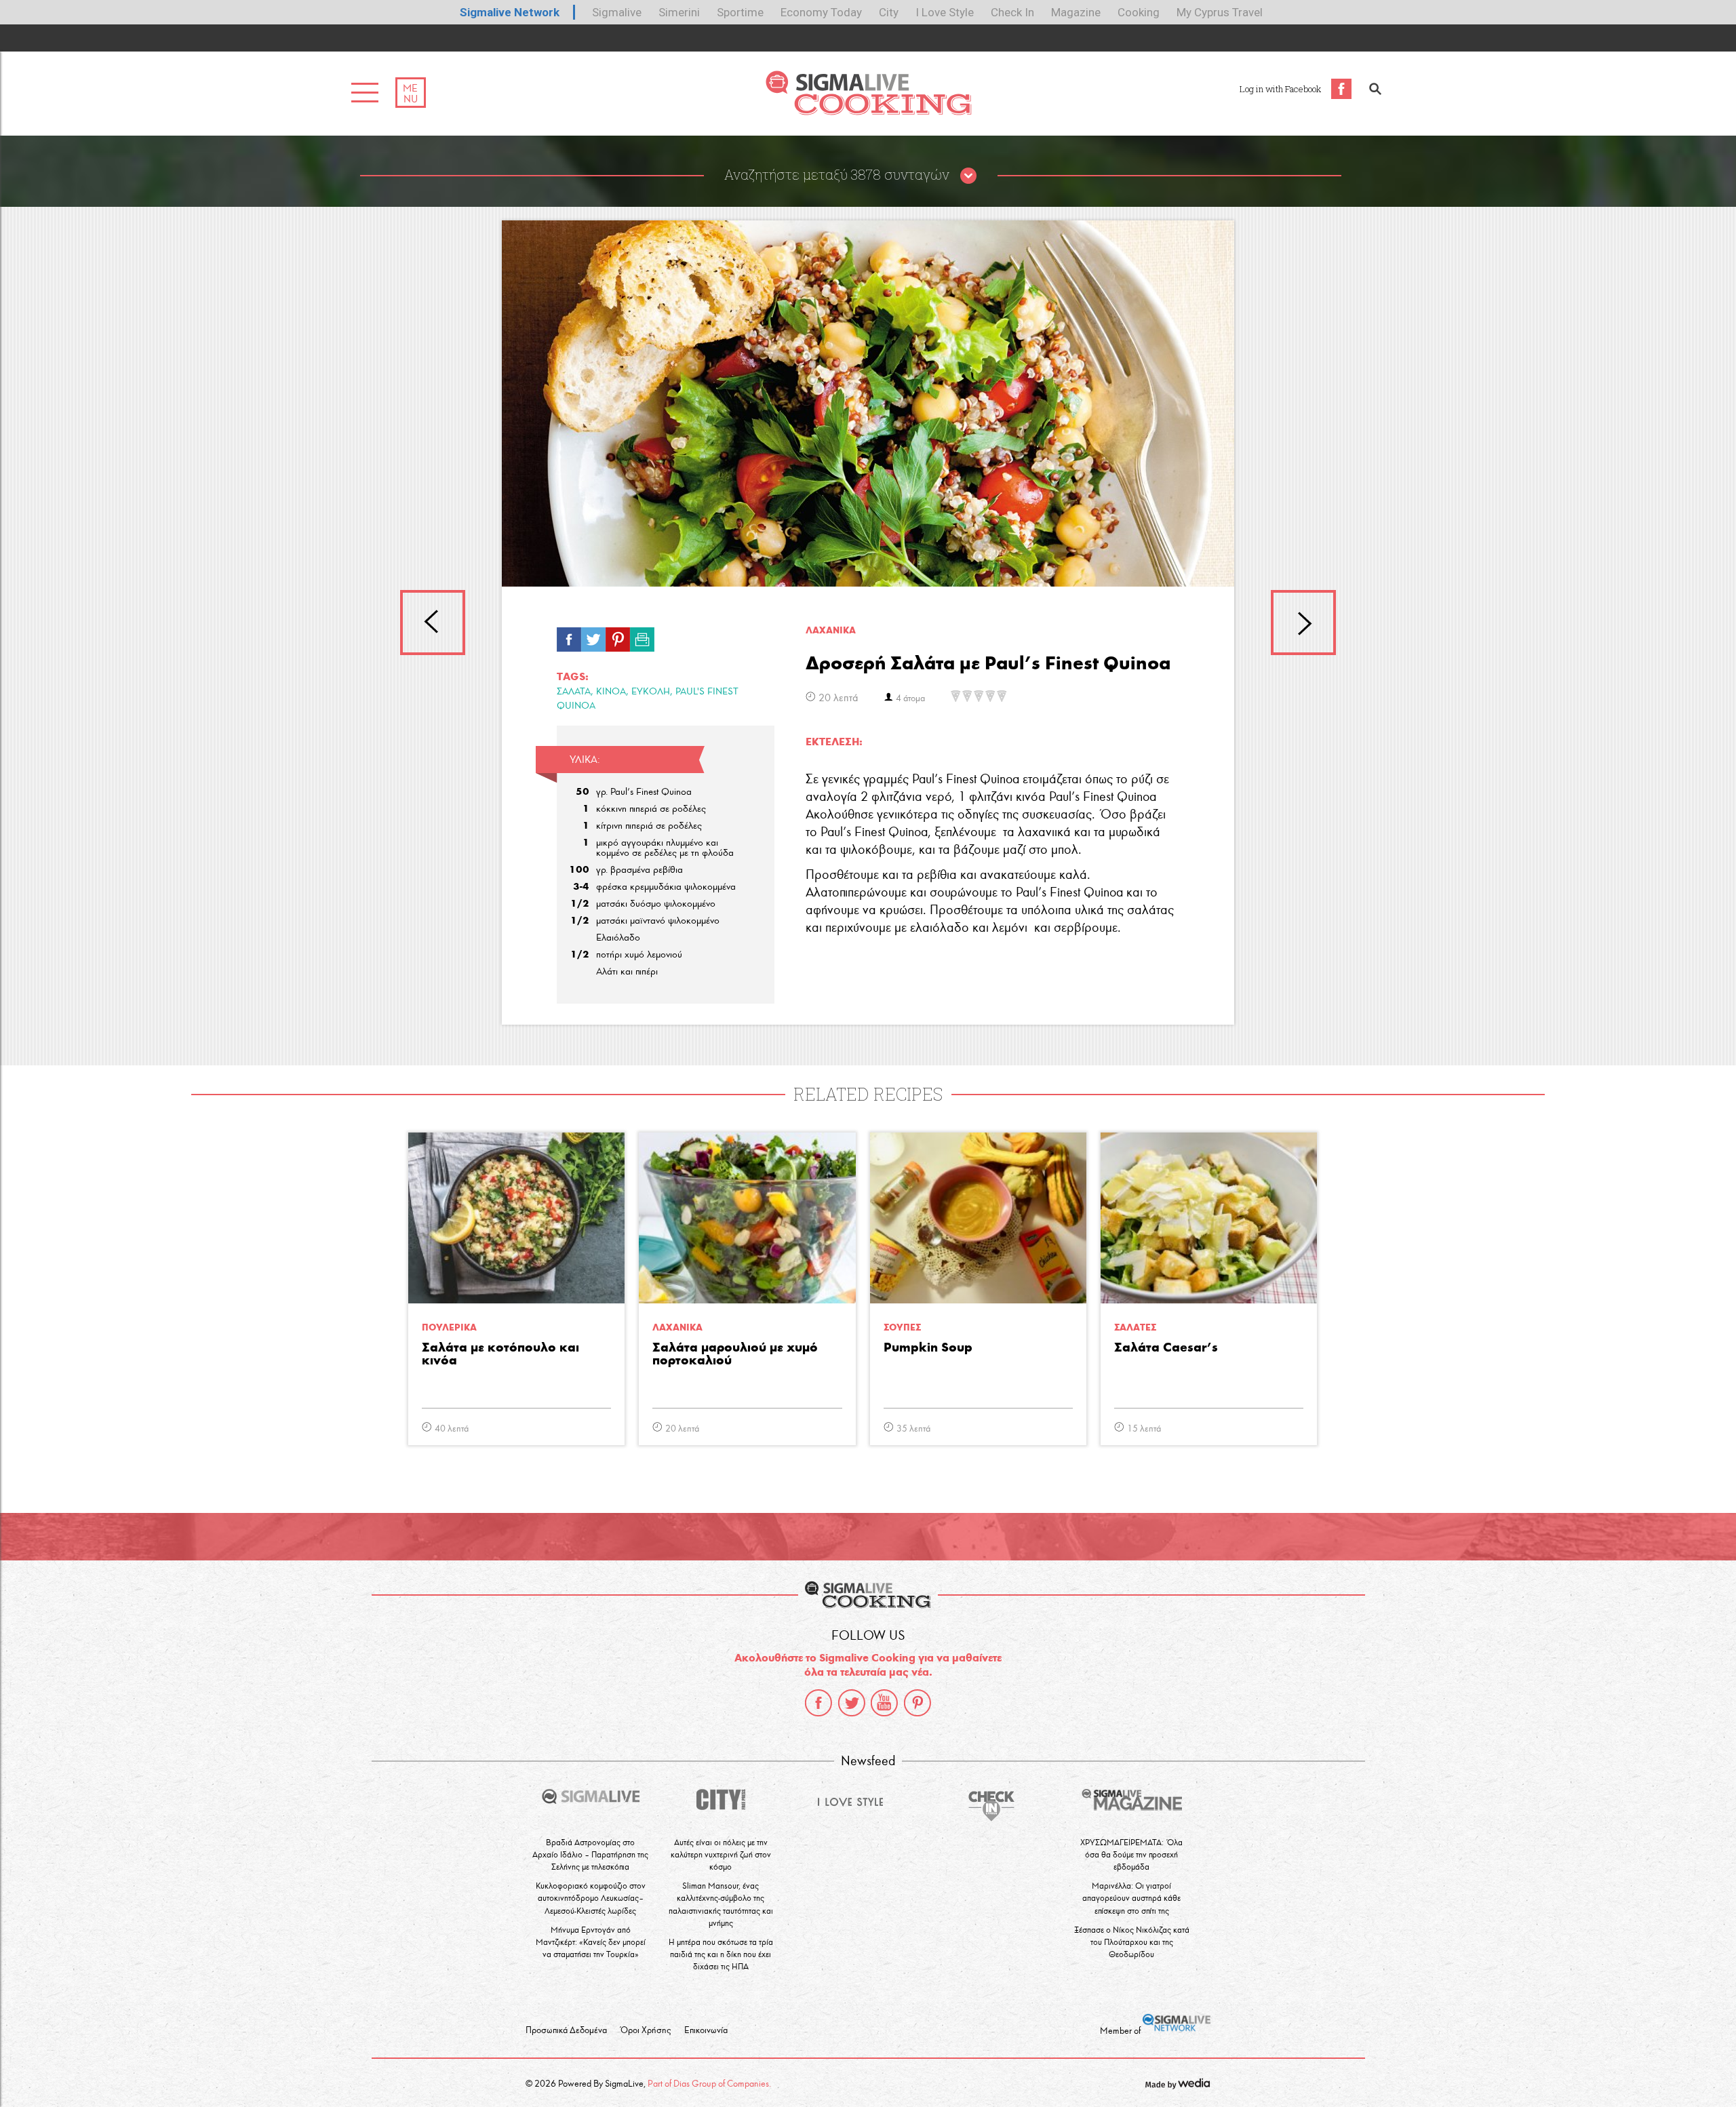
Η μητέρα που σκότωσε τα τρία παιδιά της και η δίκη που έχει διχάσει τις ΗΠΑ (721, 1954)
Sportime (740, 12)
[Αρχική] (868, 112)
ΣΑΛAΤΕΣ (1135, 1327)
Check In (1012, 12)
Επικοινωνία (706, 2030)
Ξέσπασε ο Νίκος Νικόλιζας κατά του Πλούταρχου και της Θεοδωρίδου (1132, 1942)
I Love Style (945, 12)
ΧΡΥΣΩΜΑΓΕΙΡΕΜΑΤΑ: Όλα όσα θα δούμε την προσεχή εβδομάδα (1131, 1854)
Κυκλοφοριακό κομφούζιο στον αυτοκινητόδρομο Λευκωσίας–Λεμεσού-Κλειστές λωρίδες (591, 1898)
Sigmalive (617, 12)
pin (618, 636)
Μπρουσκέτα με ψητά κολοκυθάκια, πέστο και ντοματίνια (433, 623)
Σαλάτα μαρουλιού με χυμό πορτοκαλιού (735, 1354)
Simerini (679, 12)
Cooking (1139, 12)
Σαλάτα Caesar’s (1166, 1348)
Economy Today (821, 12)
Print (642, 636)
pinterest (918, 1703)
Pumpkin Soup (928, 1348)
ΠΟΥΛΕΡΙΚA (449, 1327)
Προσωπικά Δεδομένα (566, 2030)
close (968, 176)
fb (569, 636)
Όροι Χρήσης (646, 2030)
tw (593, 636)
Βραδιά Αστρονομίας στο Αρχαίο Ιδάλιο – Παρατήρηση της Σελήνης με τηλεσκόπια (590, 1854)
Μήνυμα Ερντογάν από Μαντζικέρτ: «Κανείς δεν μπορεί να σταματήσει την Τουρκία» (591, 1942)
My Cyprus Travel (1220, 12)
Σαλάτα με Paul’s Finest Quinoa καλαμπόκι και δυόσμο (1303, 623)
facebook (818, 1703)
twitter (852, 1703)
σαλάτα (574, 691)
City (889, 12)
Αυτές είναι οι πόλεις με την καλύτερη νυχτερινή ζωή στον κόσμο (721, 1854)
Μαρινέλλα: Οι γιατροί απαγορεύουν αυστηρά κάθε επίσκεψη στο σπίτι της (1131, 1898)
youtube (884, 1703)
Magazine (1076, 12)
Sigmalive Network (510, 12)
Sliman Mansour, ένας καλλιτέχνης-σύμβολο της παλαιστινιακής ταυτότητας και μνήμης (721, 1904)
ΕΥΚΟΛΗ (651, 691)
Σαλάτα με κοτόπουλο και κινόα (500, 1354)
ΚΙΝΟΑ (611, 691)
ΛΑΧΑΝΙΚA (831, 630)
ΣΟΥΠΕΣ (902, 1327)
